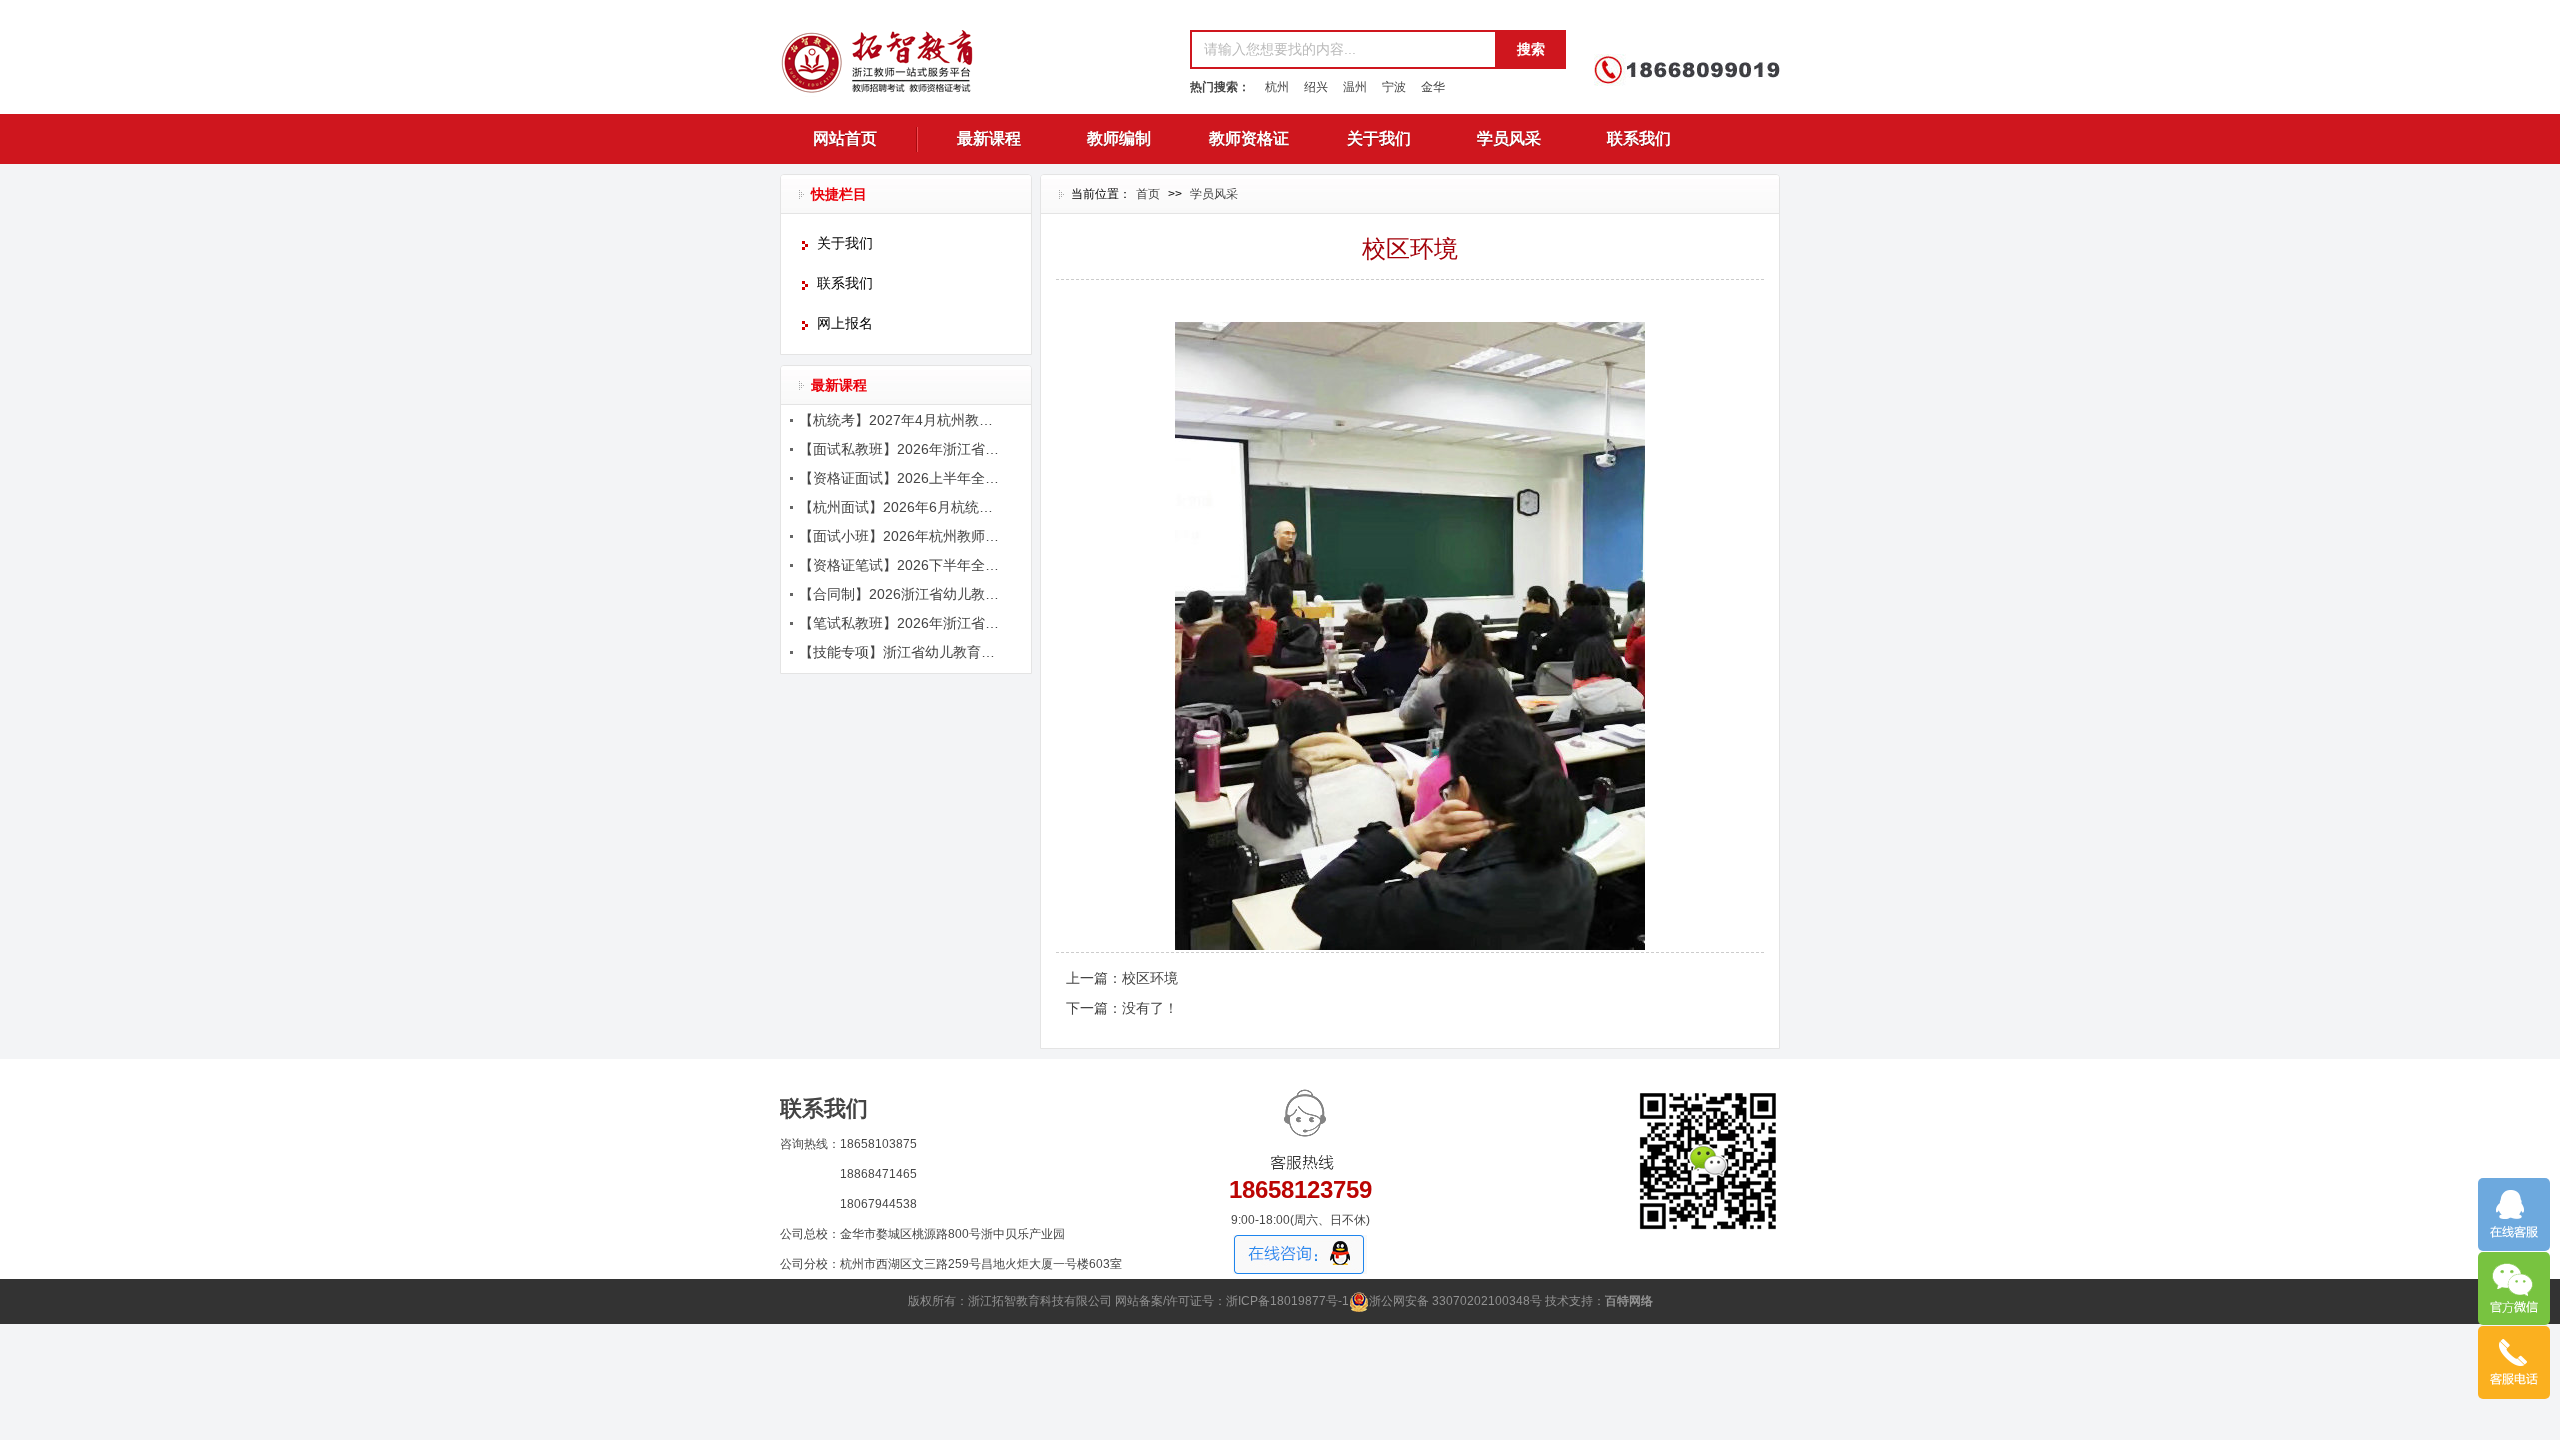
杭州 (1277, 87)
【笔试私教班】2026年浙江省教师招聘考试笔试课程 (901, 623)
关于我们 (1379, 138)
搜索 (1531, 49)
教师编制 (1119, 138)
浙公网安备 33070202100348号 (1455, 1301)
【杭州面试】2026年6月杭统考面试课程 (901, 507)
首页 (1148, 194)
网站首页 (845, 138)
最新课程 (989, 138)
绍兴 (1316, 87)
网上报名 (845, 323)
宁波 (1394, 87)
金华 (1433, 87)
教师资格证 (1249, 138)
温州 (1355, 87)
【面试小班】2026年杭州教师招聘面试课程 (901, 536)
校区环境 (1150, 978)
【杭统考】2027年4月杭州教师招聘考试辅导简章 (901, 420)
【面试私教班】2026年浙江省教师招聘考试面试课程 (901, 449)
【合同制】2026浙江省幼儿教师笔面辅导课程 (901, 594)
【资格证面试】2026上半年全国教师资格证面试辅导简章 (901, 478)
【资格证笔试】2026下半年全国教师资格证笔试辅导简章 (901, 565)
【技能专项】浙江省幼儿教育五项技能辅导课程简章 (901, 652)
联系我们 (1639, 138)
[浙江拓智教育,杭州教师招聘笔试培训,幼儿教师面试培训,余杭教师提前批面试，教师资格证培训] (975, 69)
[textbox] (1342, 49)
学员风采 (1509, 138)
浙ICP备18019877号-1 (1287, 1301)
